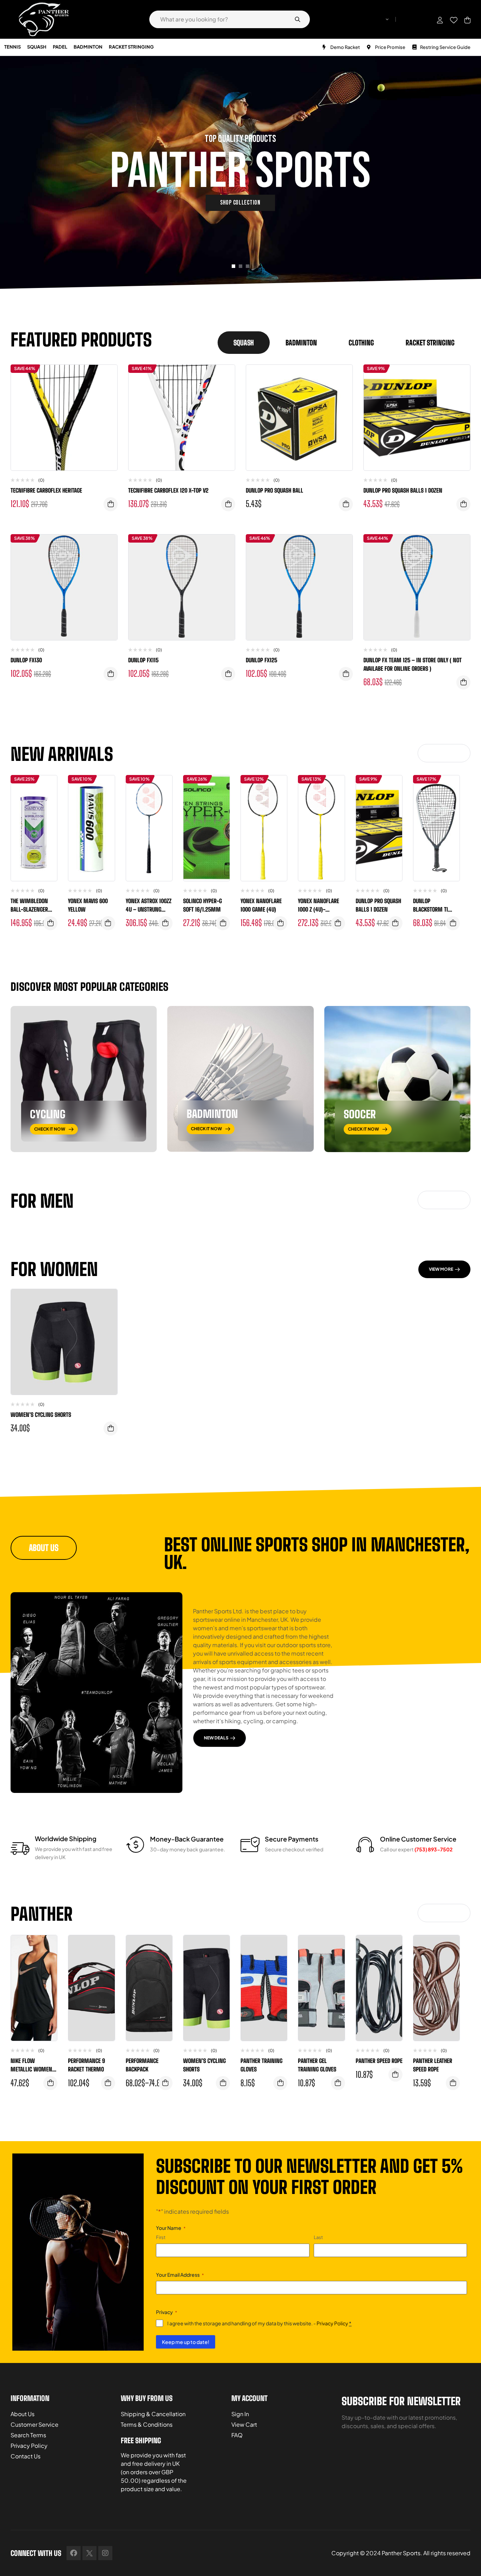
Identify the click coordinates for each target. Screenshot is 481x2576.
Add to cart (228, 504)
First (161, 2237)
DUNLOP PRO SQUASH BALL (274, 490)
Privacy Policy (332, 2323)
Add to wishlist (107, 377)
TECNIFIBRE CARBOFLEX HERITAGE (46, 490)
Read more (111, 504)
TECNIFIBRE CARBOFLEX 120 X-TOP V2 (168, 490)
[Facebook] (74, 2553)
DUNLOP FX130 (26, 660)
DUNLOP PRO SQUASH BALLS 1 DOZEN (403, 490)
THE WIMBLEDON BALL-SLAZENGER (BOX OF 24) (29, 909)
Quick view (107, 405)
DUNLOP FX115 (143, 660)
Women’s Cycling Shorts (41, 1415)
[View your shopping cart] (467, 20)
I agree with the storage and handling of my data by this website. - (259, 2323)
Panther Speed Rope (379, 2061)
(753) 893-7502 (433, 1849)
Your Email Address (180, 2275)
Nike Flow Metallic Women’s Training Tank (33, 2069)
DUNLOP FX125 (261, 660)
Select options (223, 923)
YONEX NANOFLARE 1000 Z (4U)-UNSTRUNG (318, 909)
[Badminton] (240, 1079)
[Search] (298, 19)
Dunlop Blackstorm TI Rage (430, 909)
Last (318, 2237)
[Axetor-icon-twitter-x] (89, 2553)
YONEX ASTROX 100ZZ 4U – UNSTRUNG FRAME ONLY (149, 909)
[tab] (244, 343)
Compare (107, 391)
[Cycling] (84, 1079)
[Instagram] (105, 2553)
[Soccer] (397, 1079)
